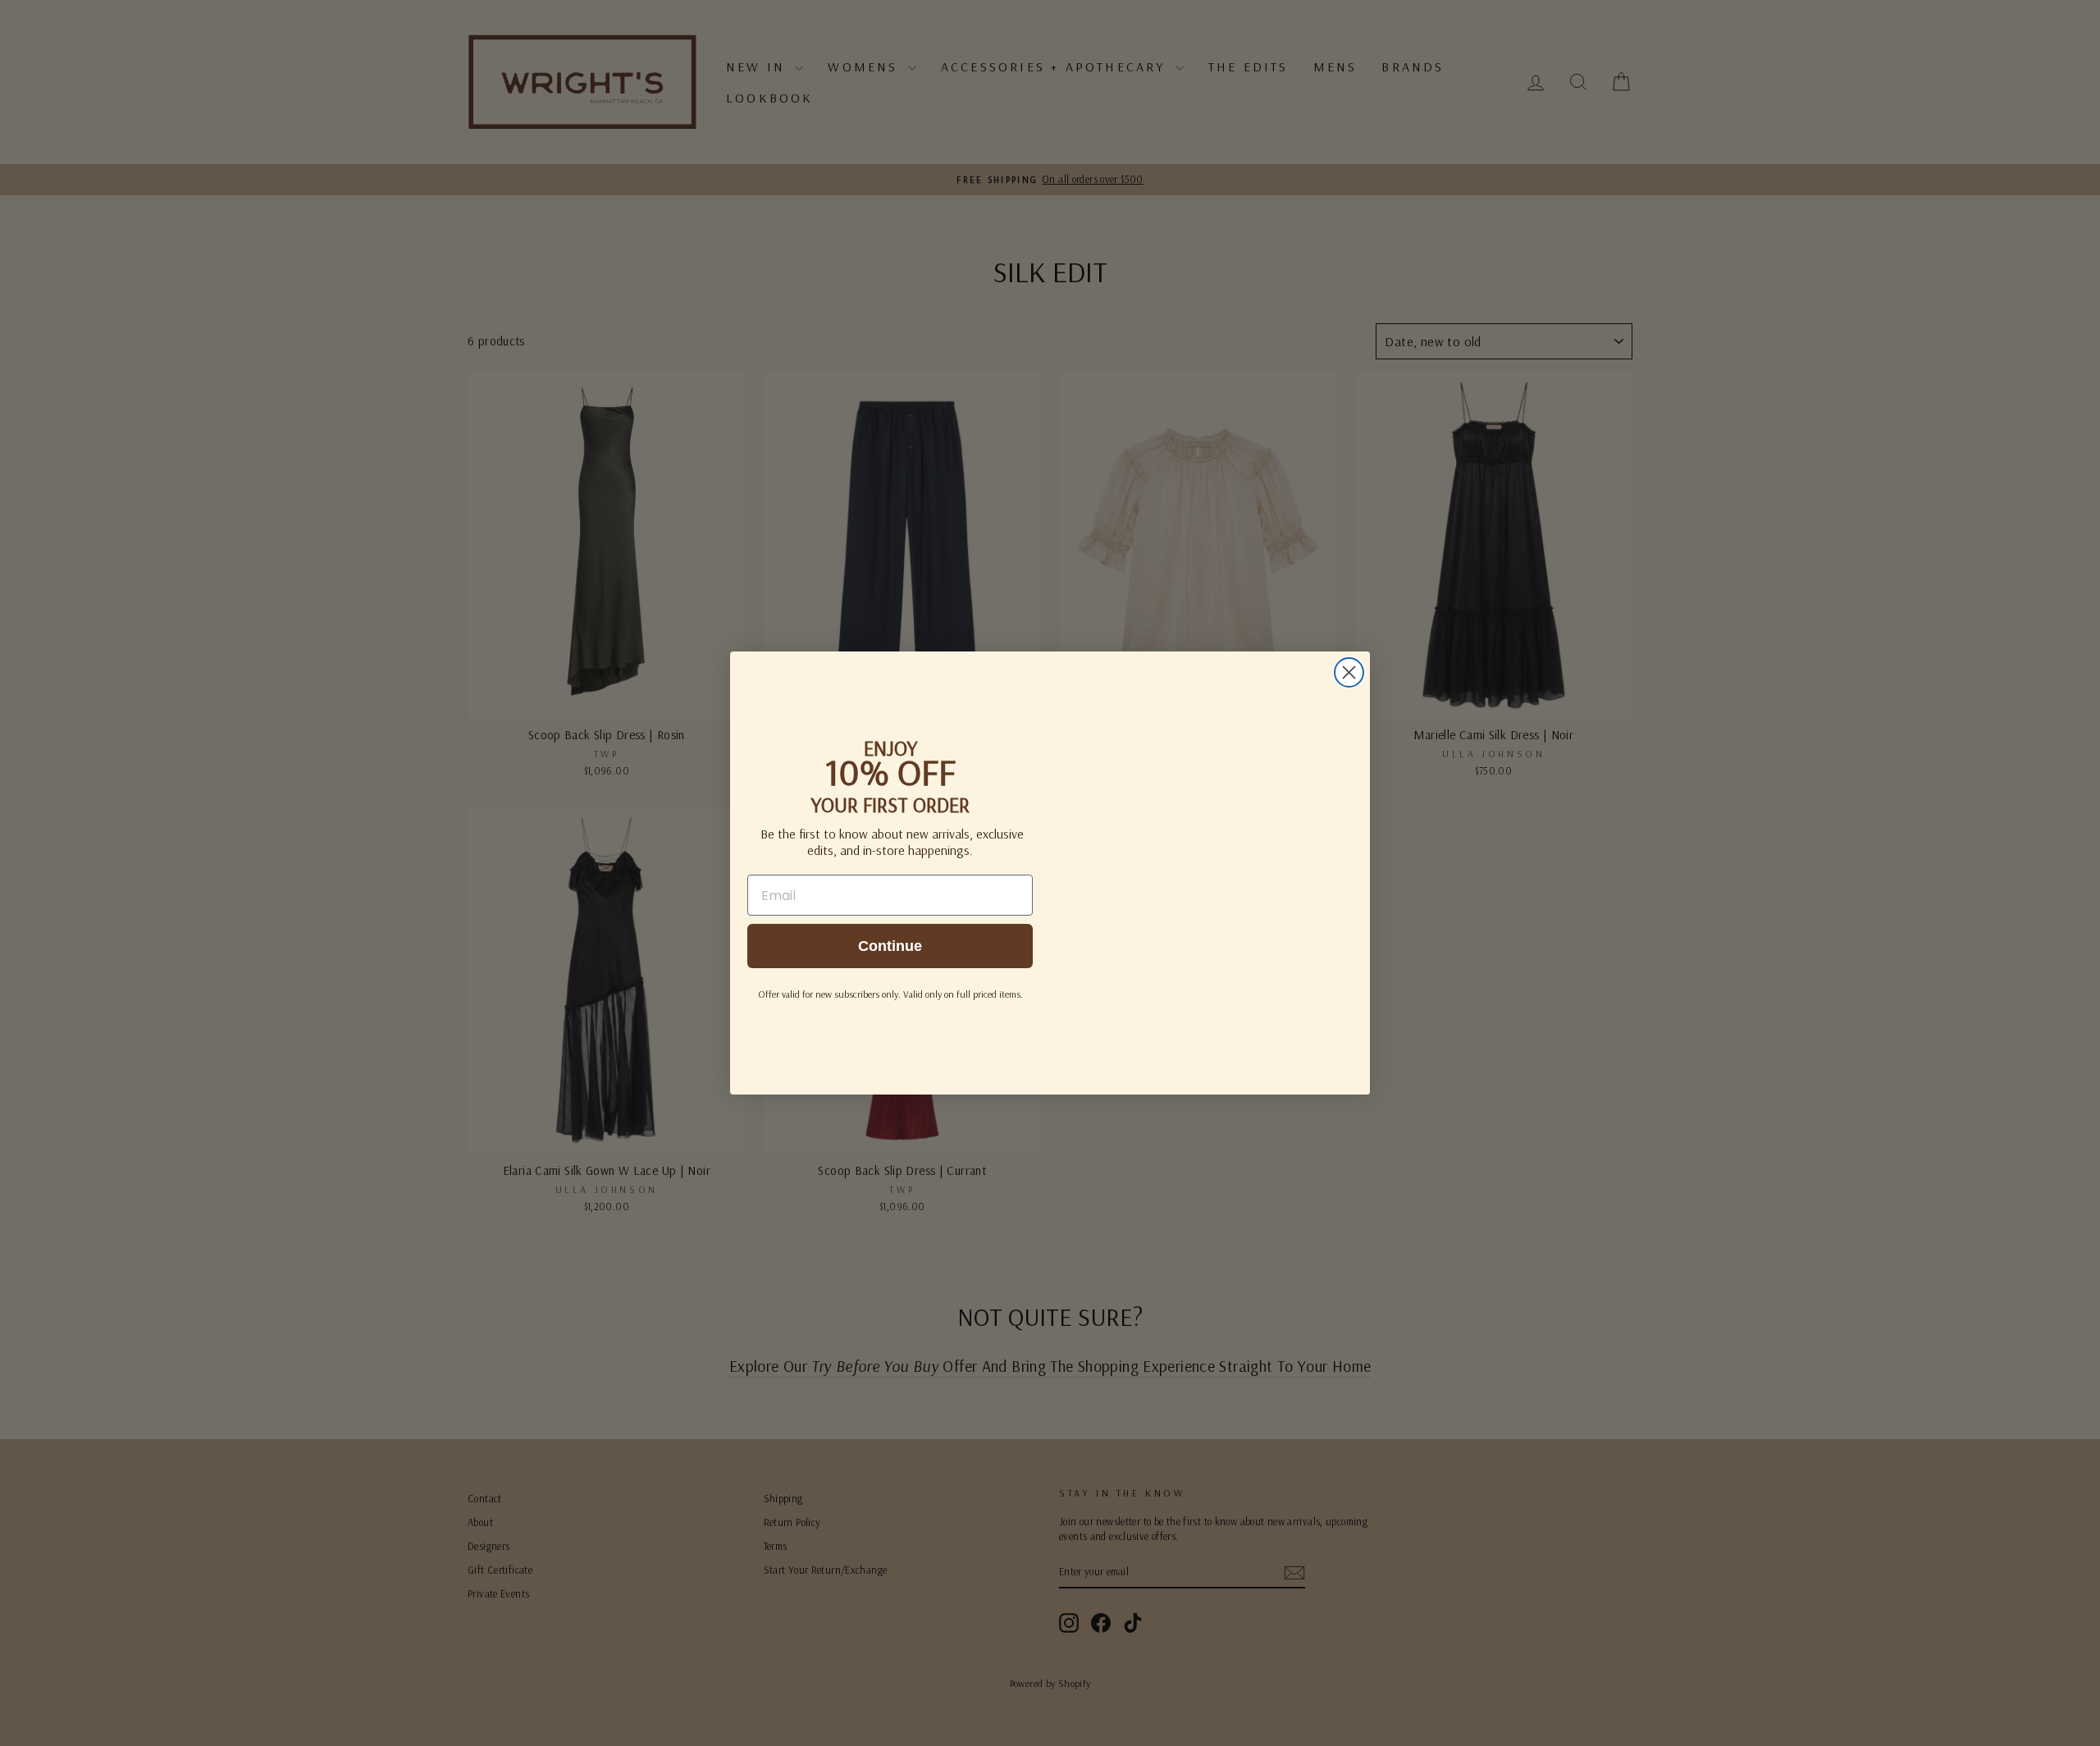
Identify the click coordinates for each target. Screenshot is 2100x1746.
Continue (890, 946)
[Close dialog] (1349, 672)
